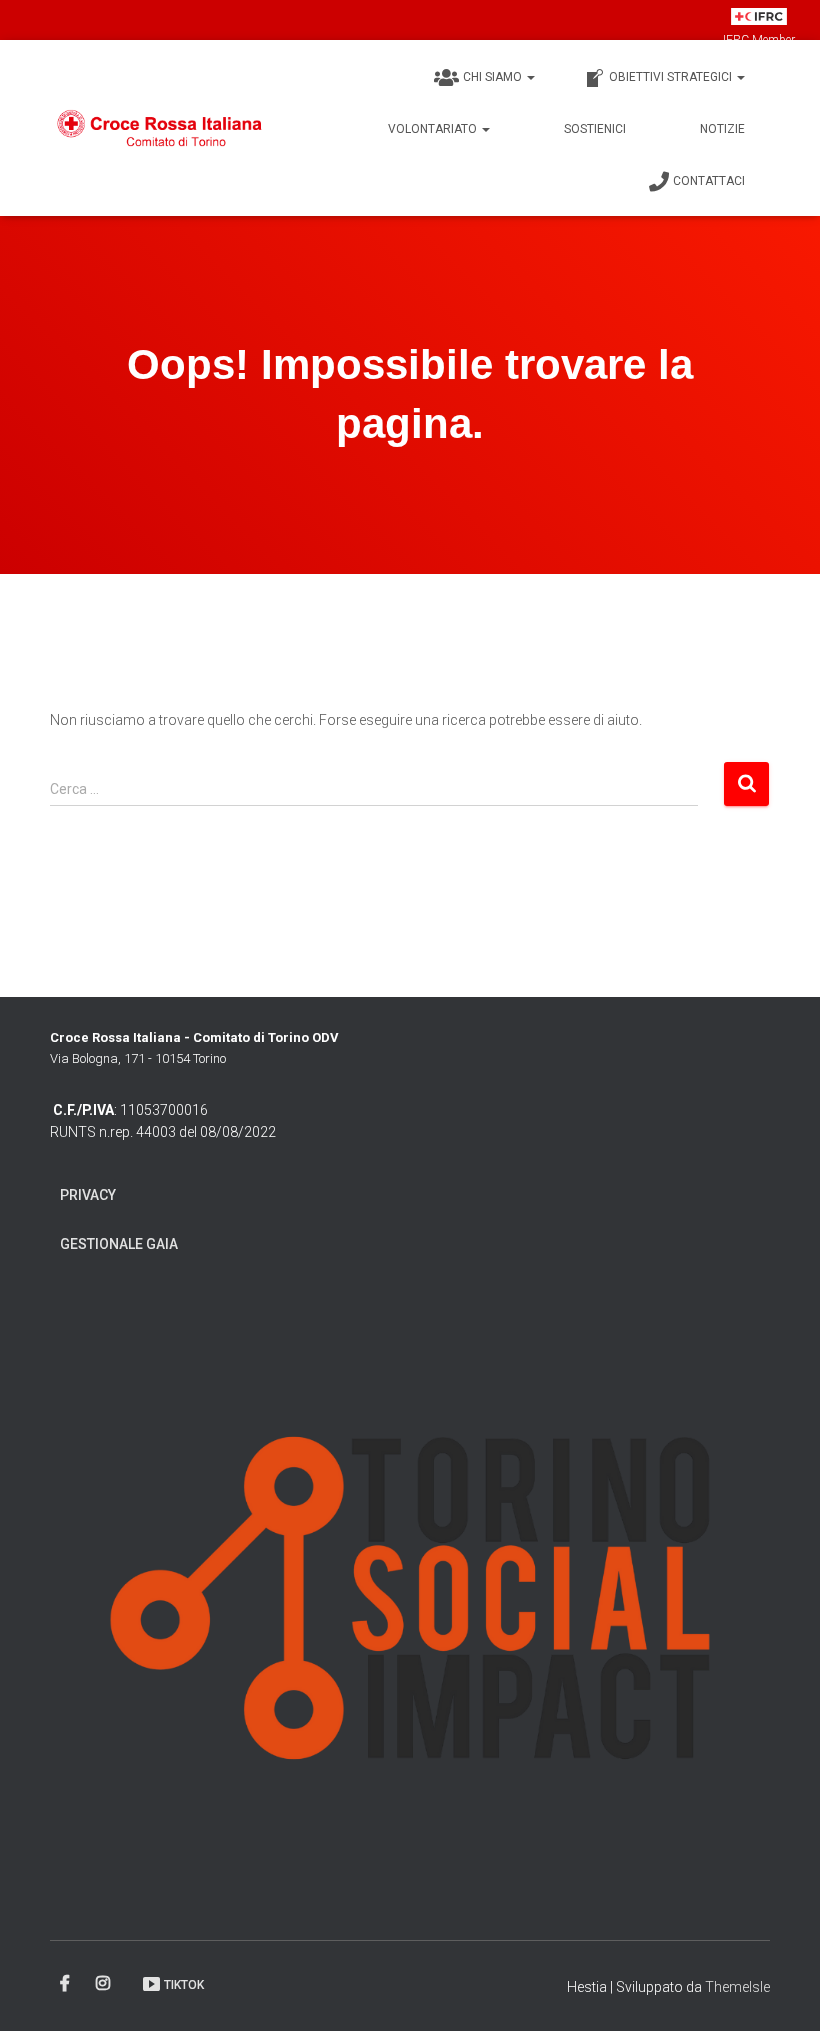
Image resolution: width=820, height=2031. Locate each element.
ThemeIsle (737, 1987)
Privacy (88, 1195)
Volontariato (434, 129)
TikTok (184, 1985)
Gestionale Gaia (119, 1244)
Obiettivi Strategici (672, 77)
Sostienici (595, 129)
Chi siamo (494, 77)
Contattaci (709, 181)
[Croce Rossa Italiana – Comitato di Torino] (160, 128)
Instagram (104, 1984)
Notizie (722, 129)
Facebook (66, 1984)
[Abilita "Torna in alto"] (780, 1991)
